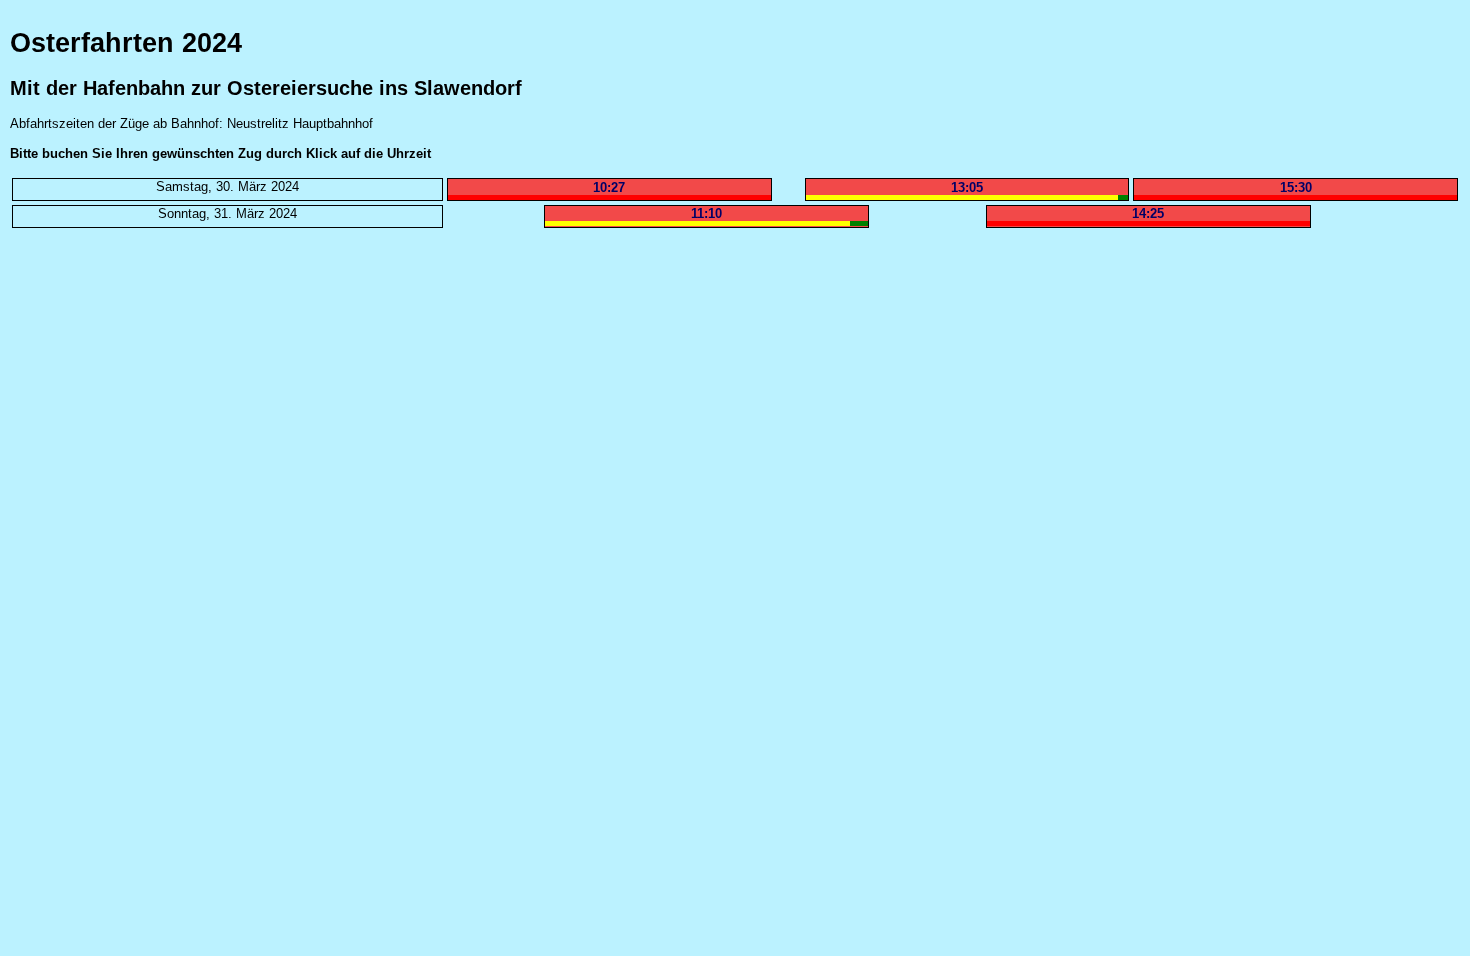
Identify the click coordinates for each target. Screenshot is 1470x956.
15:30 (1296, 187)
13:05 (967, 187)
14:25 (1148, 213)
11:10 (706, 213)
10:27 (609, 187)
